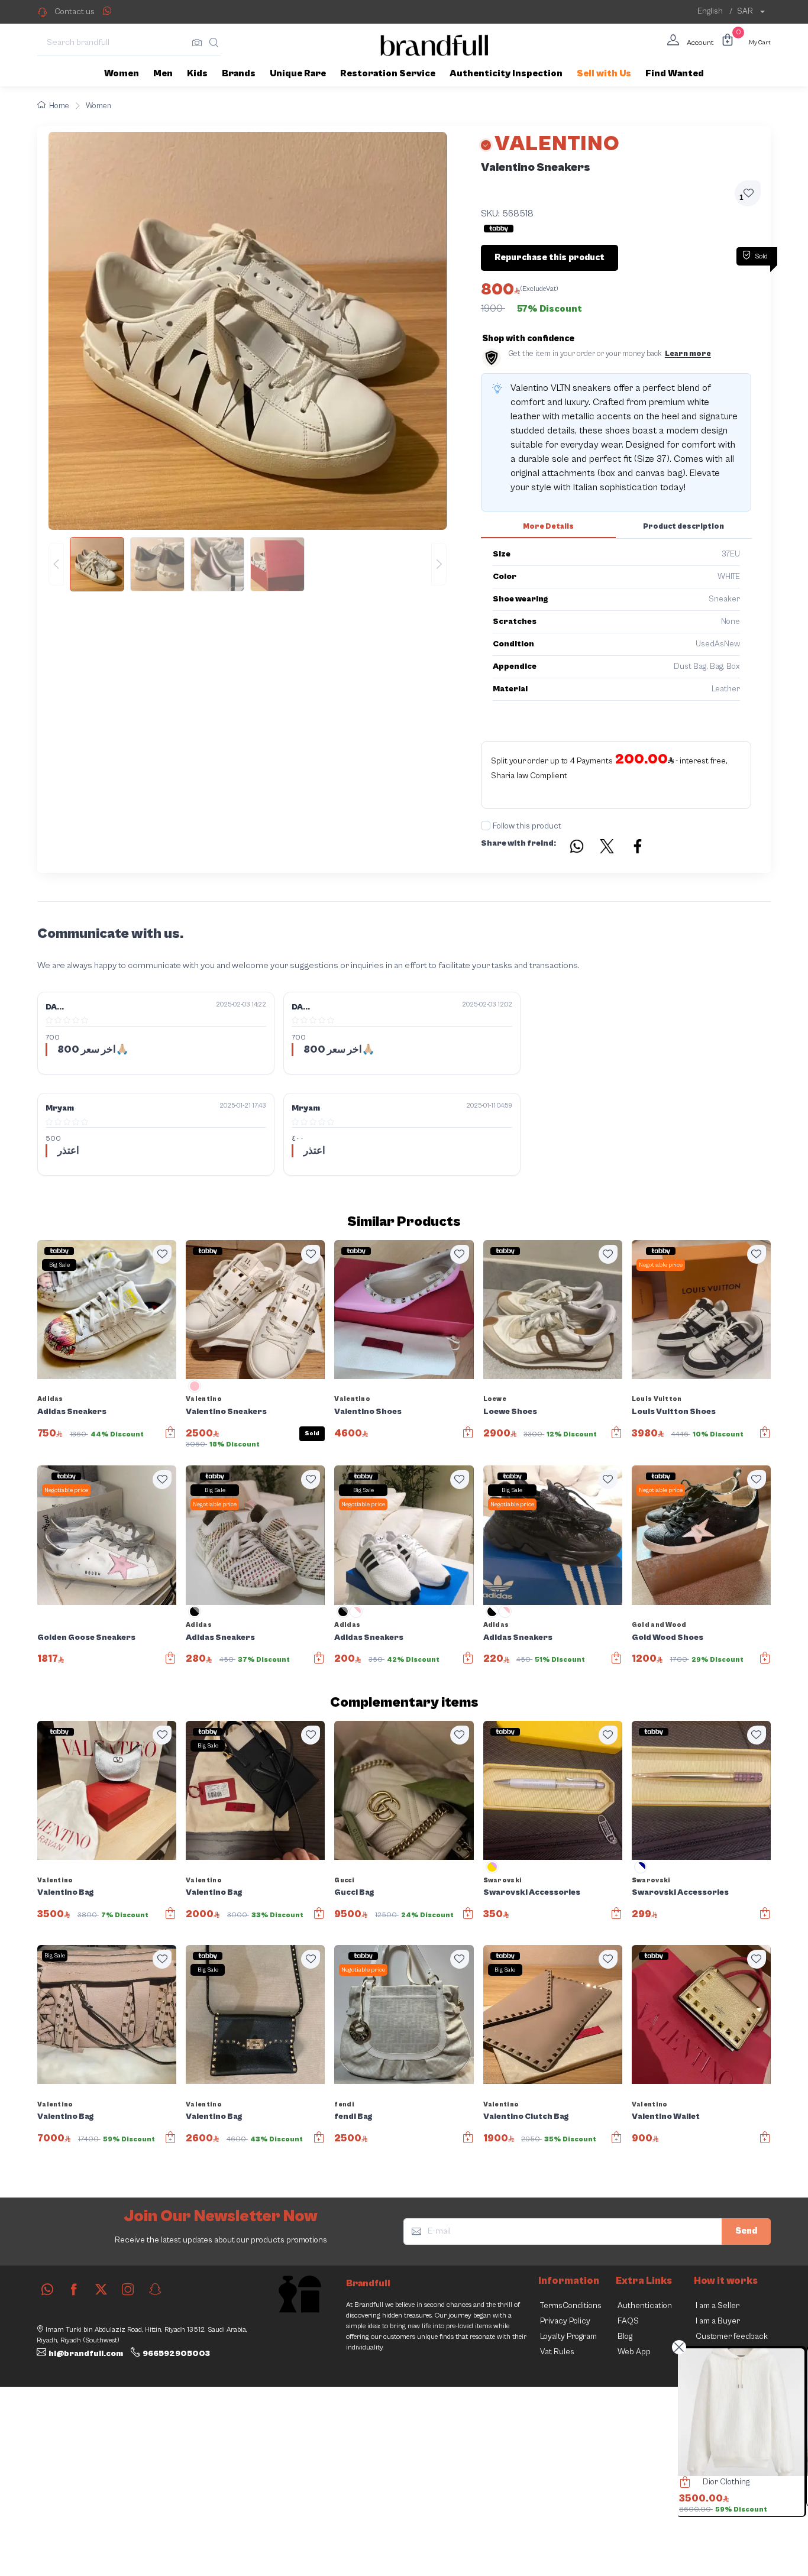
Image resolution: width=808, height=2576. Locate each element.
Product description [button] (683, 527)
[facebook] (74, 2289)
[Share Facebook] (638, 848)
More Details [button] (548, 527)
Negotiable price (661, 1265)
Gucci (344, 1880)
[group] (248, 564)
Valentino (204, 1399)
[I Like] (162, 1254)
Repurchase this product (550, 258)
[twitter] (101, 2289)
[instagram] (128, 2289)
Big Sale (59, 1265)
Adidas (50, 1399)
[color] (195, 1390)
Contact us (75, 12)
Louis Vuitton (657, 1399)
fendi (344, 2104)
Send (746, 2231)
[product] (742, 2412)
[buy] (684, 2484)
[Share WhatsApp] (107, 11)
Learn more (688, 354)
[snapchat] (155, 2289)
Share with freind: (518, 843)
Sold (312, 1433)
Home (59, 106)
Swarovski (503, 1880)
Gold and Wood (659, 1625)
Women (98, 106)
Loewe (495, 1399)
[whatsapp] (47, 2289)
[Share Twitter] (607, 848)
